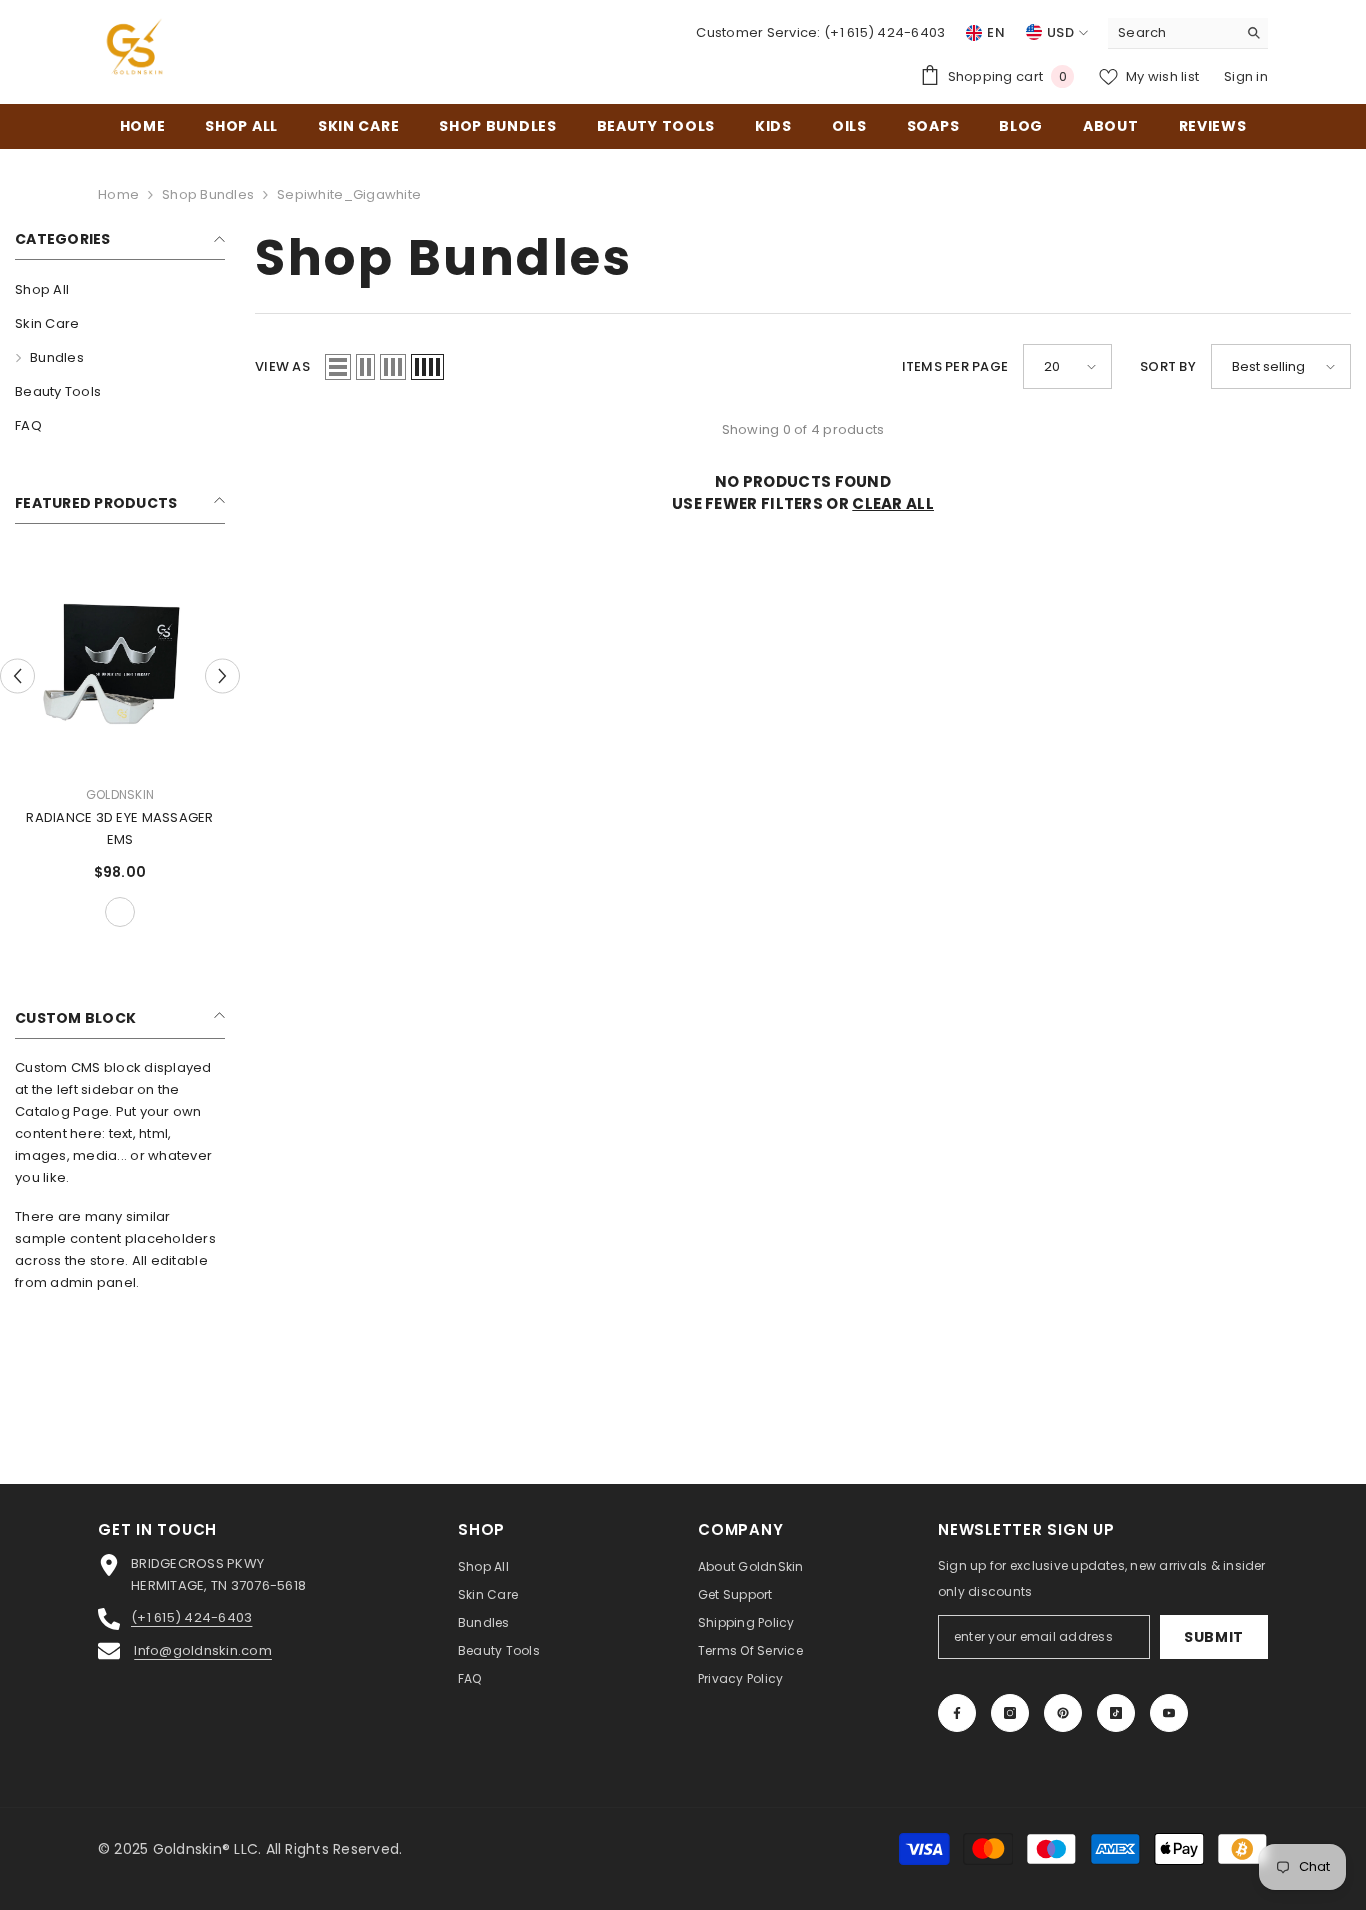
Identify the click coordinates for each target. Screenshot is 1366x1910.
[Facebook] (957, 1713)
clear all (893, 503)
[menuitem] (120, 290)
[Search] (1188, 33)
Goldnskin (120, 794)
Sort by (1168, 366)
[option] (120, 745)
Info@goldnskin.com (203, 1650)
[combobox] (1172, 33)
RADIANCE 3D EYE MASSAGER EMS (119, 828)
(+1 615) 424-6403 (884, 32)
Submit (1214, 1637)
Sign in (1246, 76)
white (120, 912)
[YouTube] (1169, 1713)
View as (282, 366)
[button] (17, 675)
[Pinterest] (1063, 1713)
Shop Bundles (208, 194)
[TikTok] (1116, 1713)
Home (118, 194)
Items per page (955, 366)
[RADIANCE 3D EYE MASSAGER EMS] (120, 664)
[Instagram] (1010, 1713)
